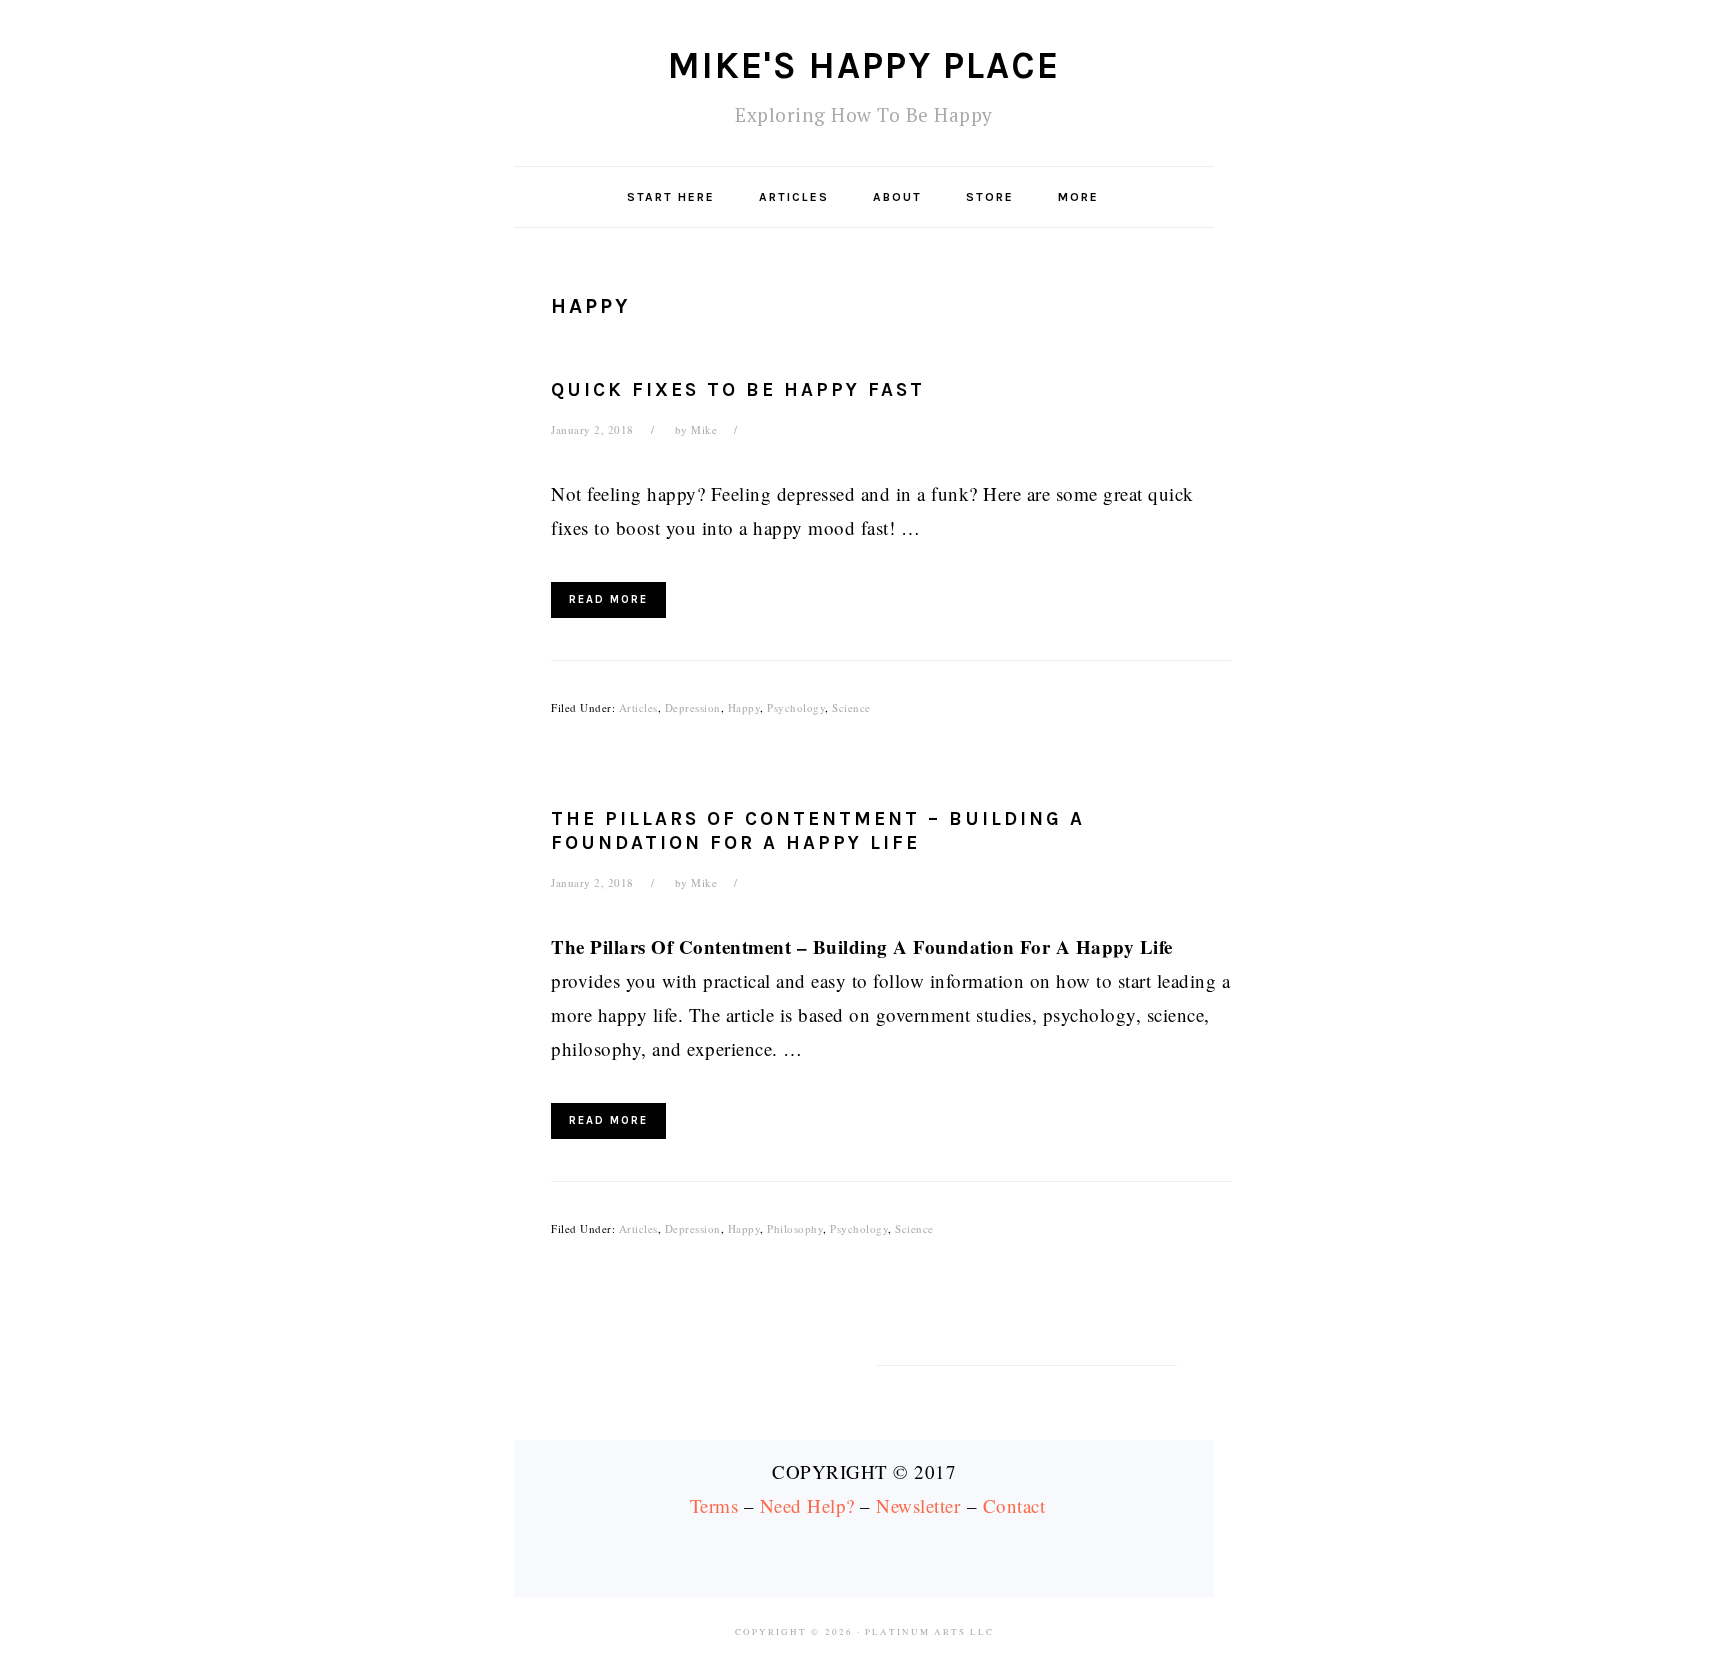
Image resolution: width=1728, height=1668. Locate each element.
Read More (608, 599)
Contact (1014, 1505)
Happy (744, 707)
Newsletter (918, 1505)
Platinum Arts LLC (929, 1632)
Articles (638, 707)
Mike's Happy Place (864, 65)
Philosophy (795, 1228)
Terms (714, 1505)
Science (851, 707)
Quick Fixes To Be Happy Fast (738, 390)
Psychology (796, 707)
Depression (693, 707)
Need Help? (807, 1505)
